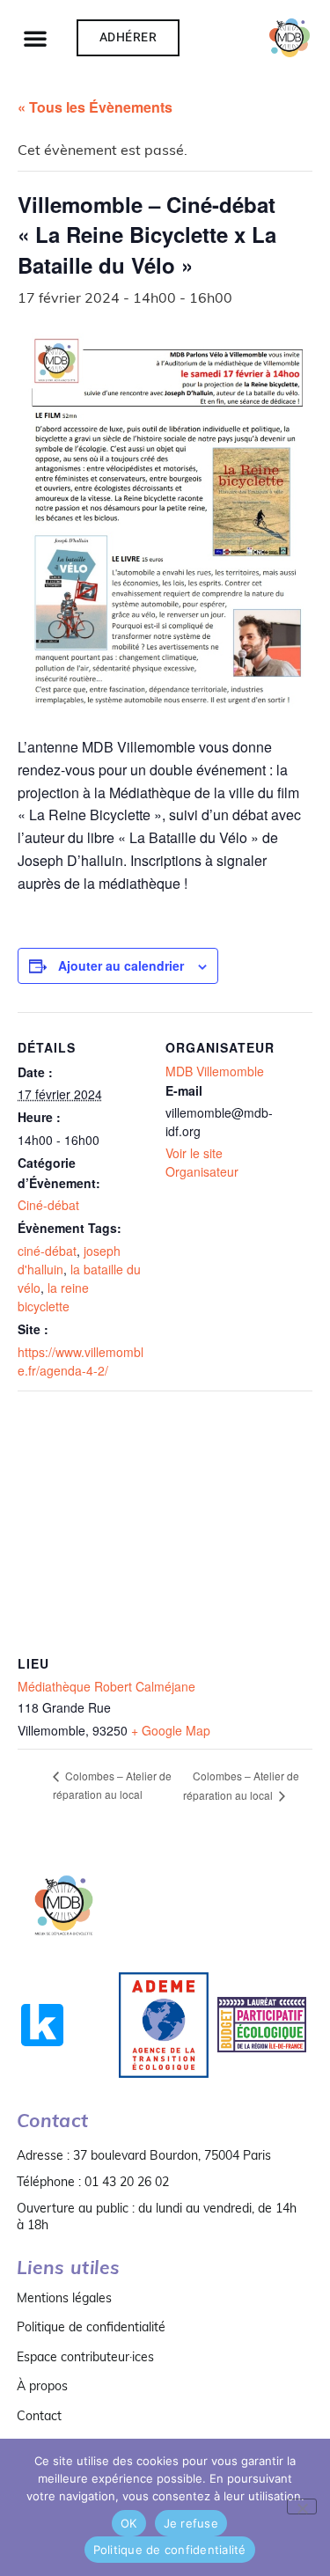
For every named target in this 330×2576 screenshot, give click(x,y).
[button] (35, 38)
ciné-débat (47, 1251)
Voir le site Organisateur (202, 1162)
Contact (39, 2416)
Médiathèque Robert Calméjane (106, 1686)
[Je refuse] (302, 2506)
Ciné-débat (48, 1205)
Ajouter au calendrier (121, 965)
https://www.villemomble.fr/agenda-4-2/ (81, 1361)
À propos (42, 2386)
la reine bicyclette (53, 1297)
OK (129, 2523)
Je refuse (191, 2523)
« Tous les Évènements (95, 107)
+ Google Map (171, 1730)
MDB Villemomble (215, 1071)
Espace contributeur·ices (85, 2357)
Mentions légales (64, 2298)
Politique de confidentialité (91, 2327)
